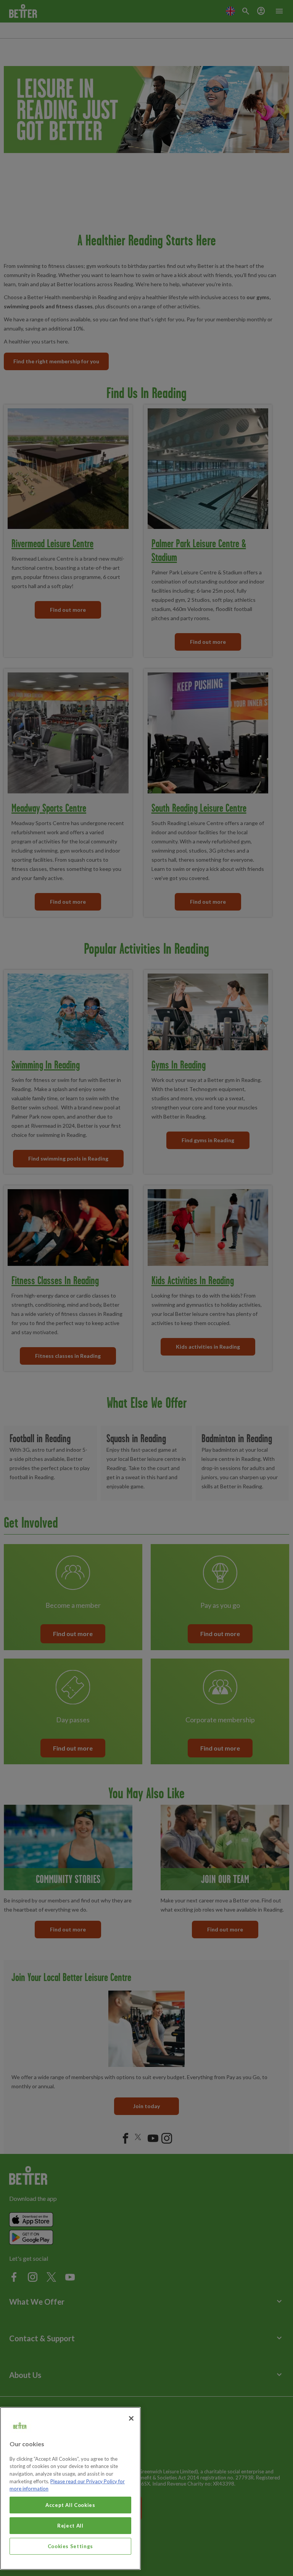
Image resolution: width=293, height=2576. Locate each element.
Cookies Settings (71, 2546)
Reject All (70, 2526)
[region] (70, 2488)
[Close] (131, 2418)
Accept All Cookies (70, 2505)
